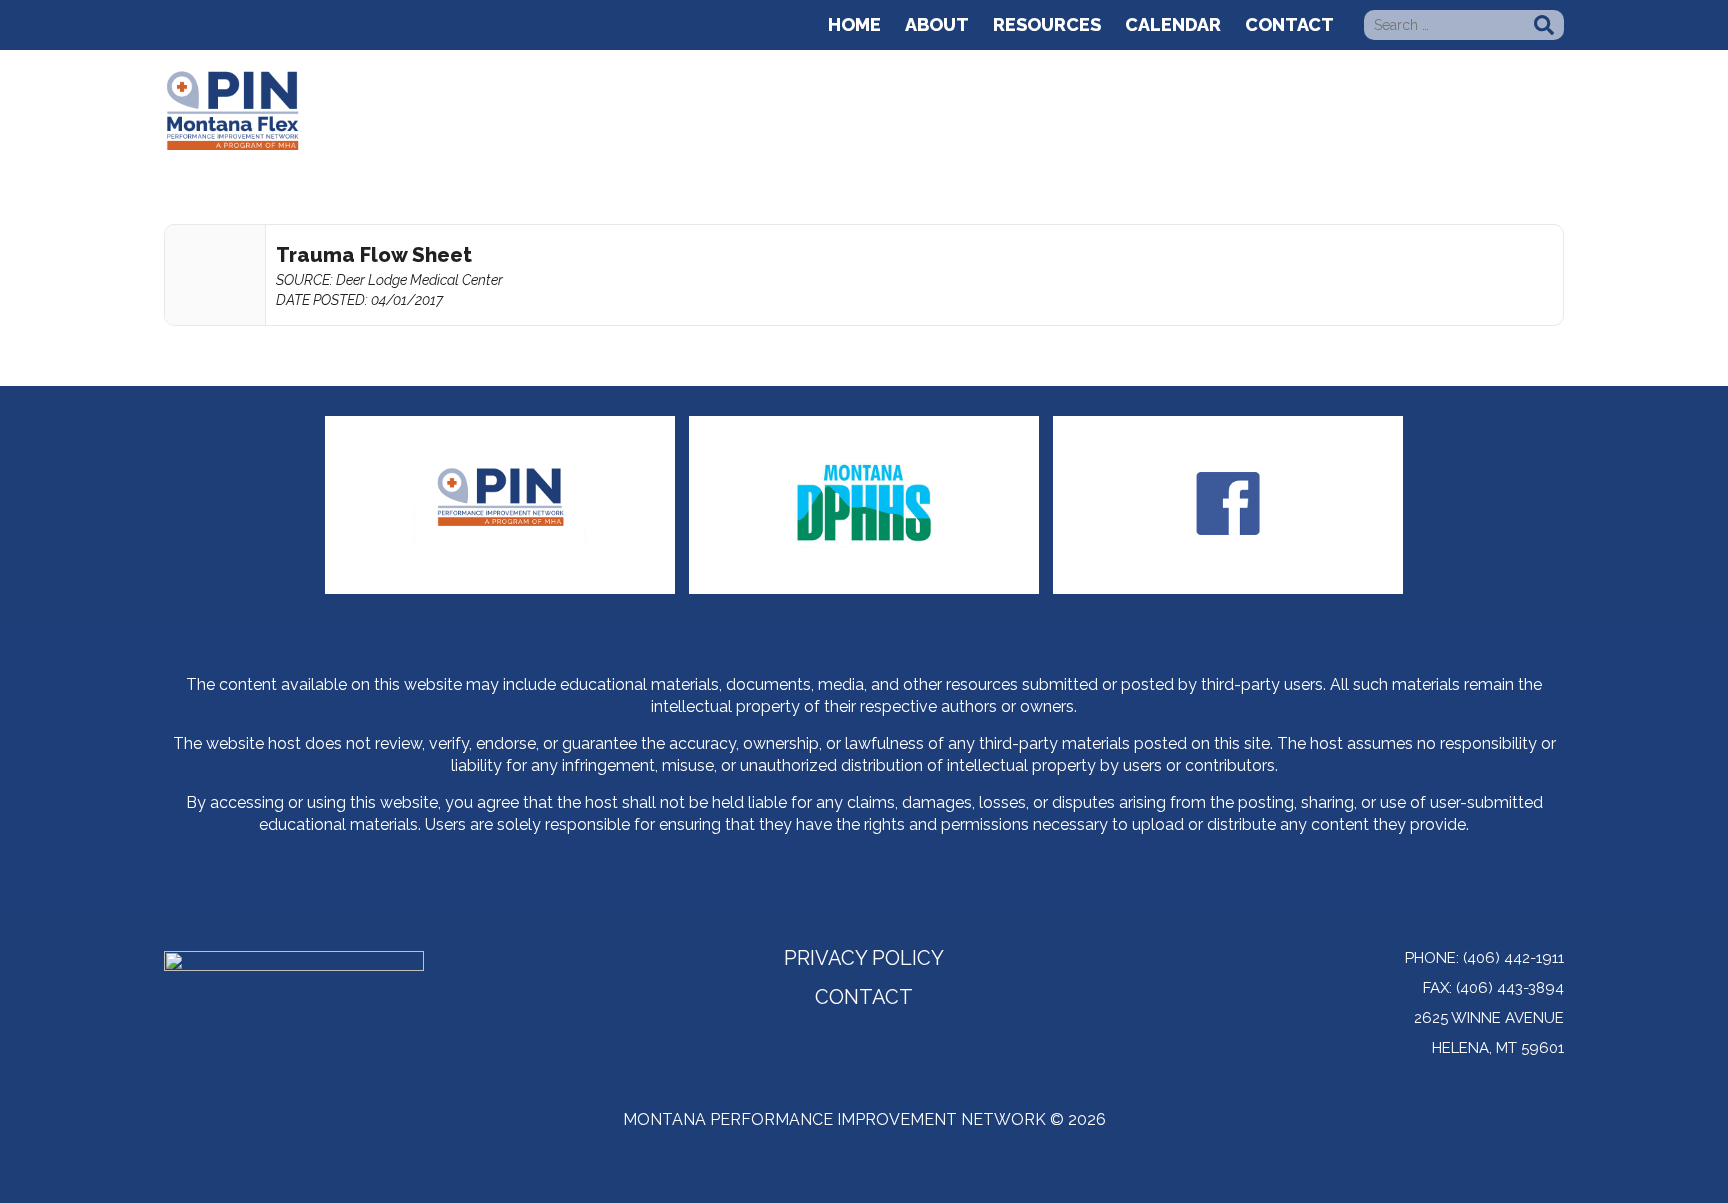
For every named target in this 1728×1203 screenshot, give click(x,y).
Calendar (1173, 24)
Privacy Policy (864, 960)
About (937, 24)
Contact (1289, 24)
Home (854, 24)
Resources (1047, 24)
